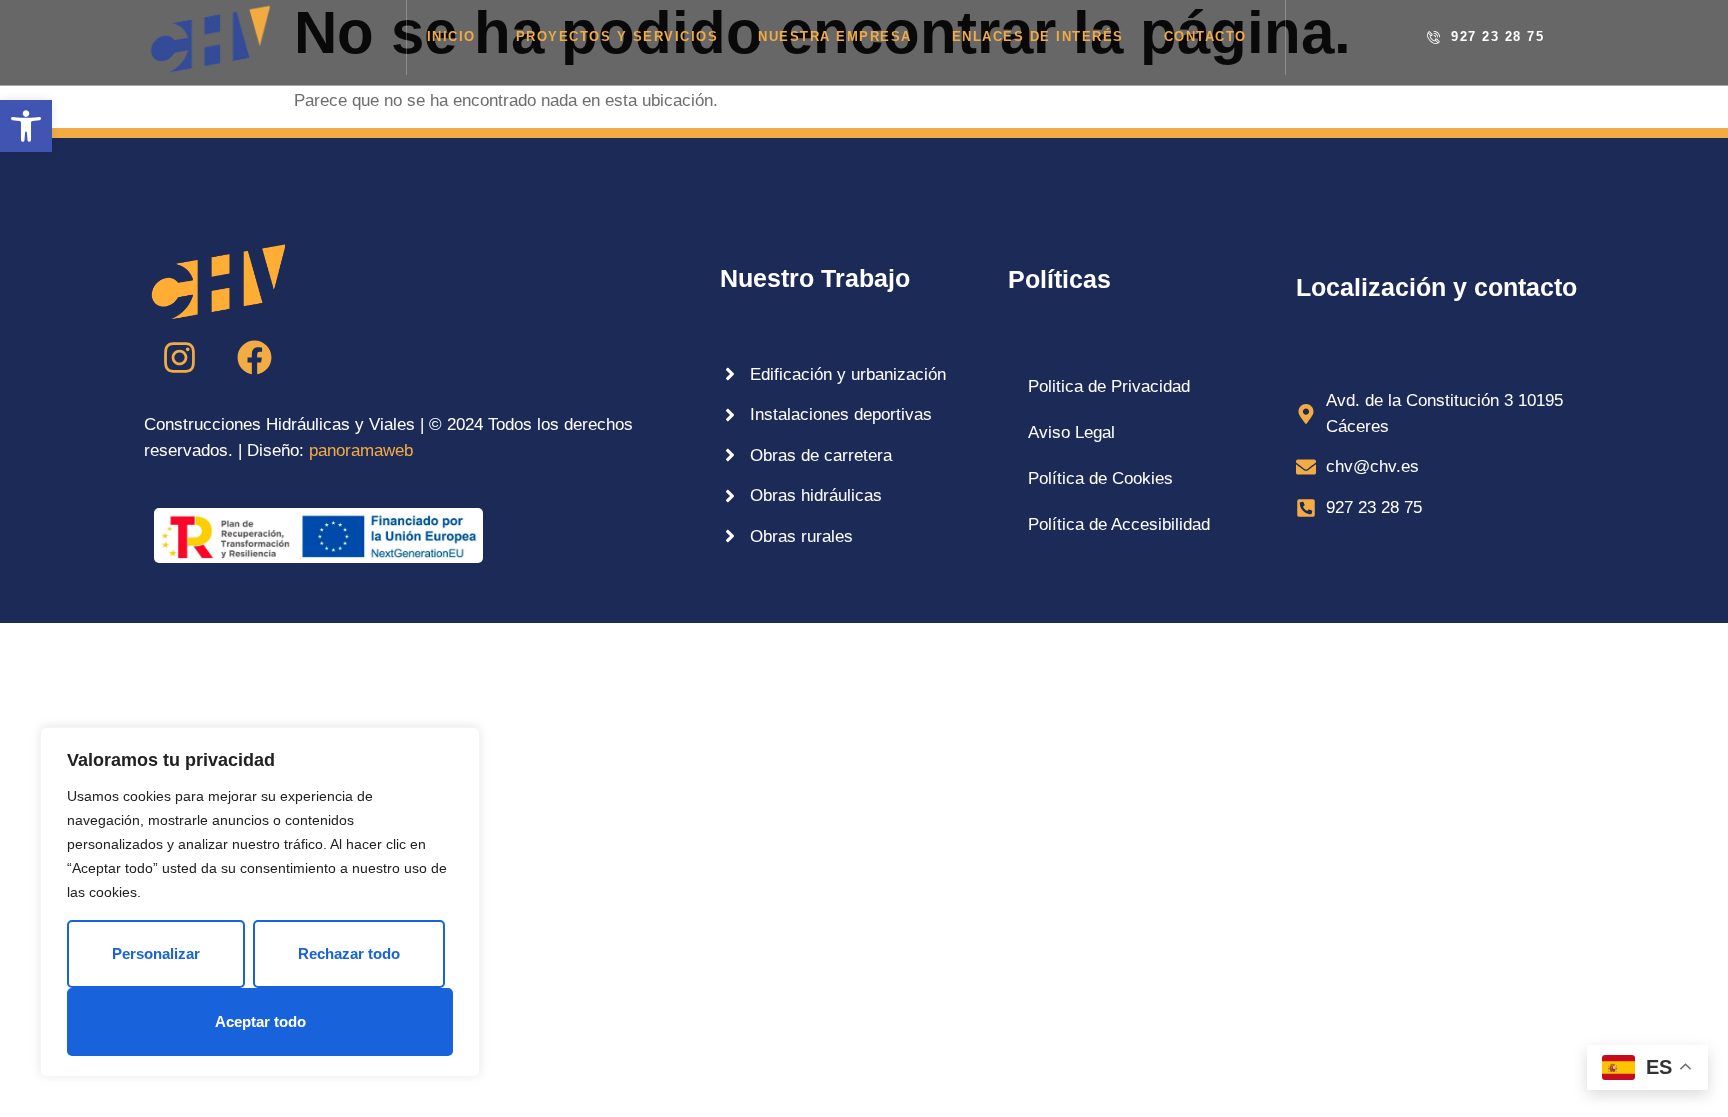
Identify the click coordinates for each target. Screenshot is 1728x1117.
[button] (26, 126)
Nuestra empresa (835, 36)
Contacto (1205, 36)
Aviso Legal (1071, 432)
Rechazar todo (349, 953)
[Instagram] (179, 357)
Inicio (451, 36)
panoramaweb (361, 450)
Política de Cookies (1100, 478)
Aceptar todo (260, 1021)
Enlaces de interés (1038, 36)
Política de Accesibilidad (1119, 524)
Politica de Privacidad (1109, 386)
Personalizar (156, 953)
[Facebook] (254, 357)
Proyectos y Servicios (617, 36)
